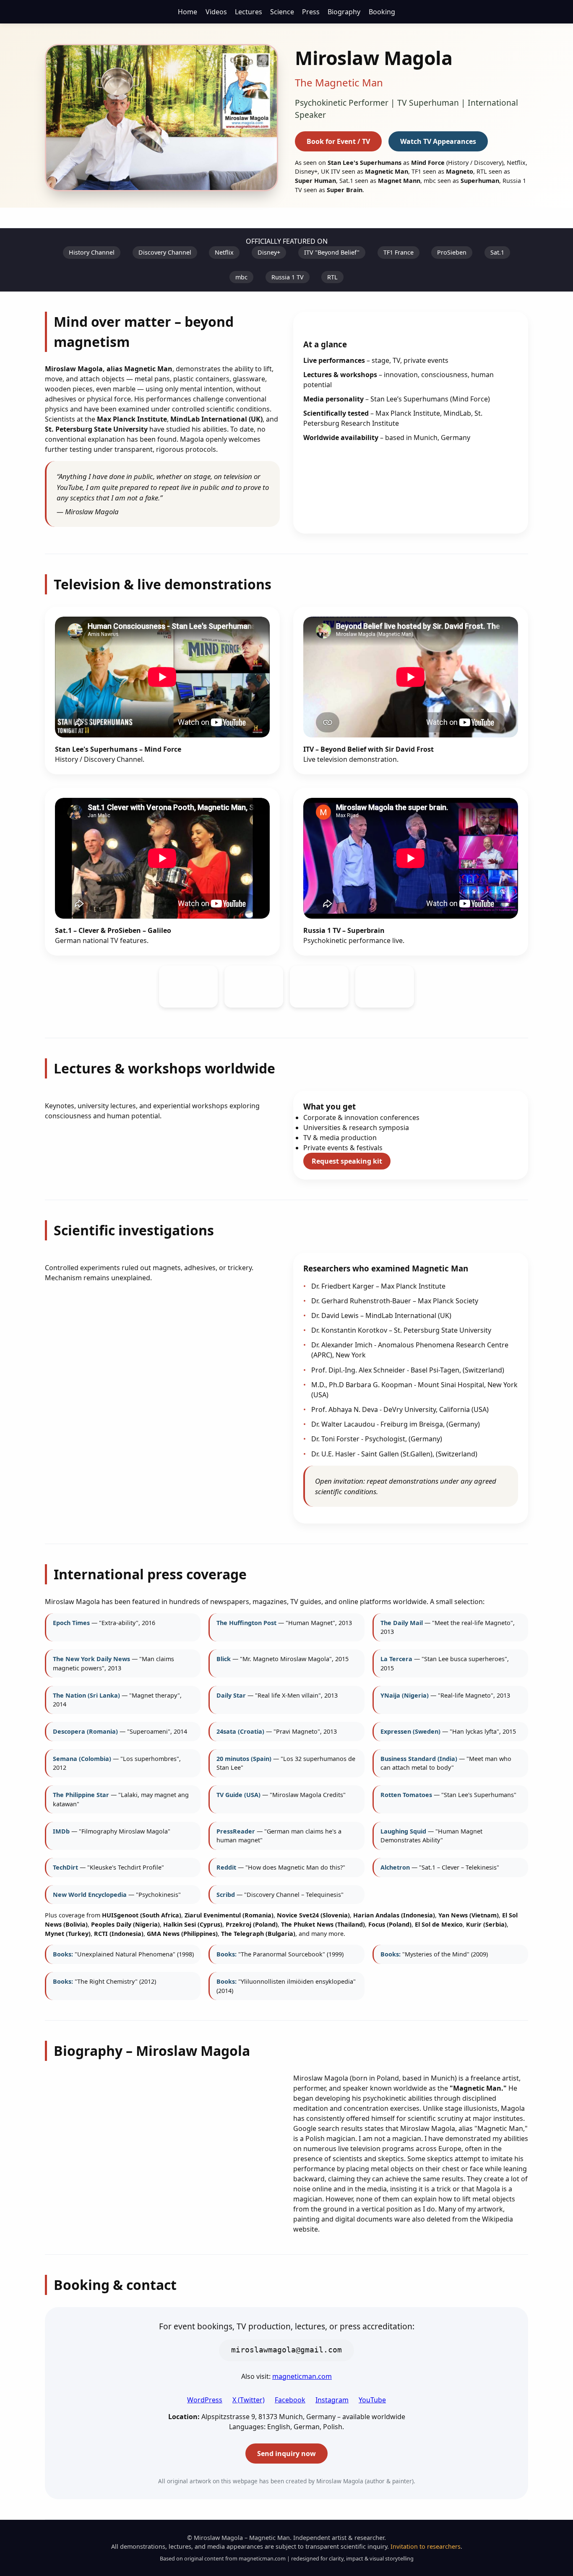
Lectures (249, 12)
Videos (216, 12)
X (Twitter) (249, 2400)
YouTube (372, 2400)
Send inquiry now (286, 2454)
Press (311, 12)
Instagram (332, 2400)
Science (282, 12)
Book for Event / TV (338, 141)
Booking (382, 12)
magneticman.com (302, 2376)
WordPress (205, 2400)
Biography (344, 12)
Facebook (290, 2400)
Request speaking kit (347, 1161)
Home (188, 12)
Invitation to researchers (426, 2546)
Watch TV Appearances (438, 141)
